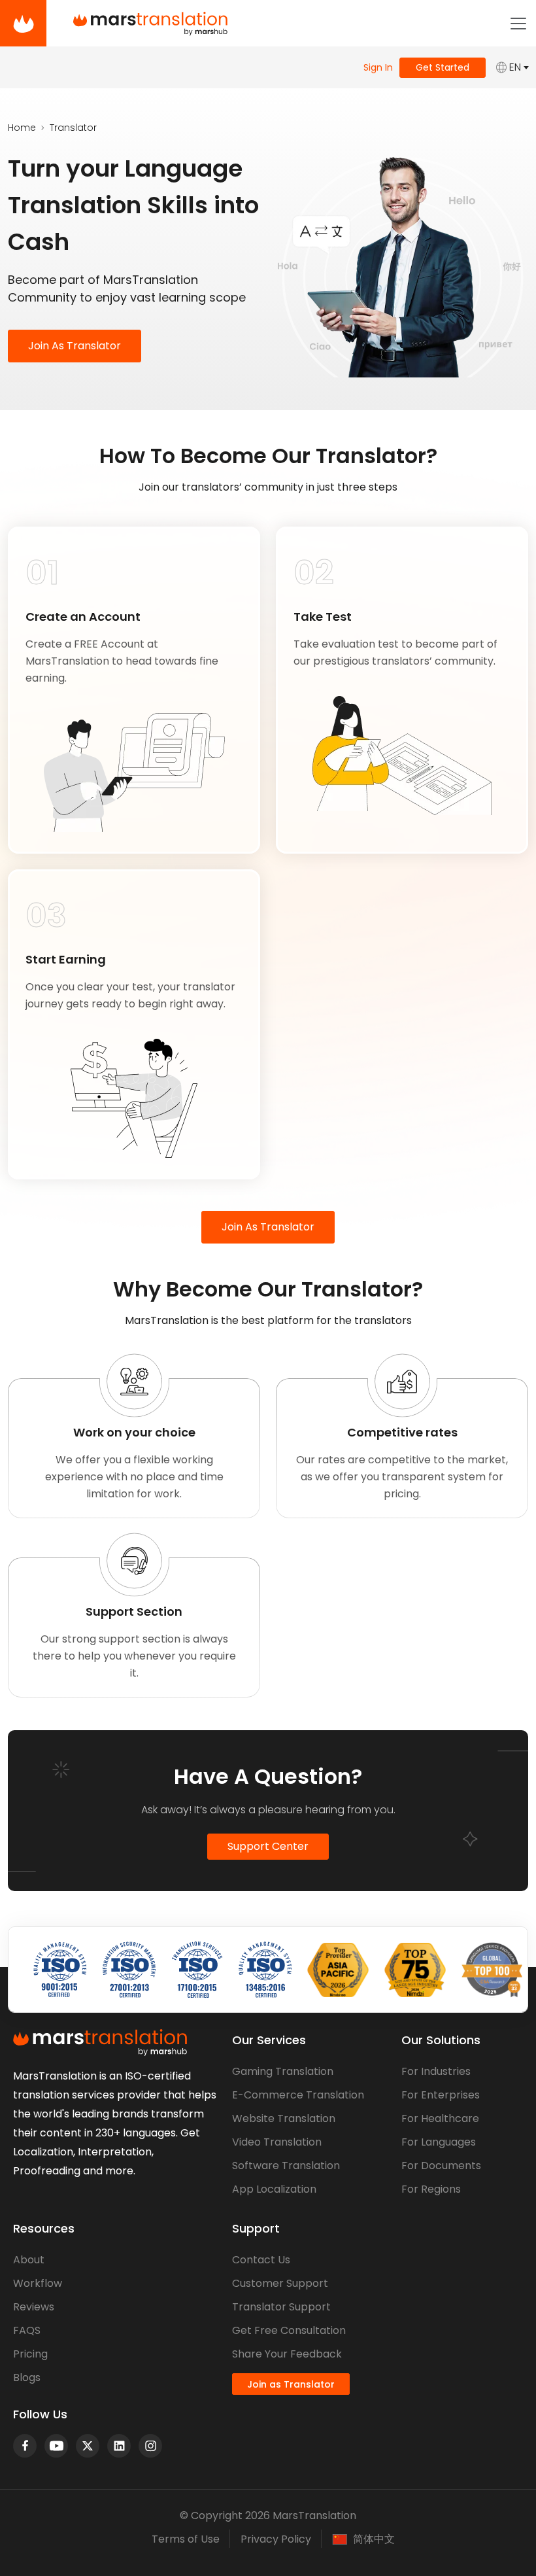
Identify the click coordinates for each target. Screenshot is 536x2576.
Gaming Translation (283, 2071)
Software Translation (286, 2166)
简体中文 (374, 2539)
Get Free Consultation (289, 2330)
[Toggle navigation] (518, 24)
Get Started (443, 67)
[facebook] (25, 2446)
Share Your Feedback (287, 2354)
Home (22, 128)
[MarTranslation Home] (23, 23)
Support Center (268, 1846)
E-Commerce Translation (298, 2095)
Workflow (38, 2283)
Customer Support (280, 2283)
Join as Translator (291, 2384)
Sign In (378, 67)
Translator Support (281, 2307)
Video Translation (277, 2142)
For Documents (441, 2166)
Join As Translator (75, 346)
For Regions (431, 2189)
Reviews (34, 2307)
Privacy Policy (276, 2539)
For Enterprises (441, 2095)
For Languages (439, 2142)
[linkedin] (119, 2446)
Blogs (27, 2377)
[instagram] (150, 2446)
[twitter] (88, 2446)
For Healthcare (440, 2118)
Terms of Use (186, 2539)
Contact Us (261, 2260)
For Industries (436, 2071)
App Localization (274, 2189)
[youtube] (56, 2446)
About (29, 2260)
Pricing (30, 2354)
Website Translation (284, 2118)
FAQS (27, 2330)
